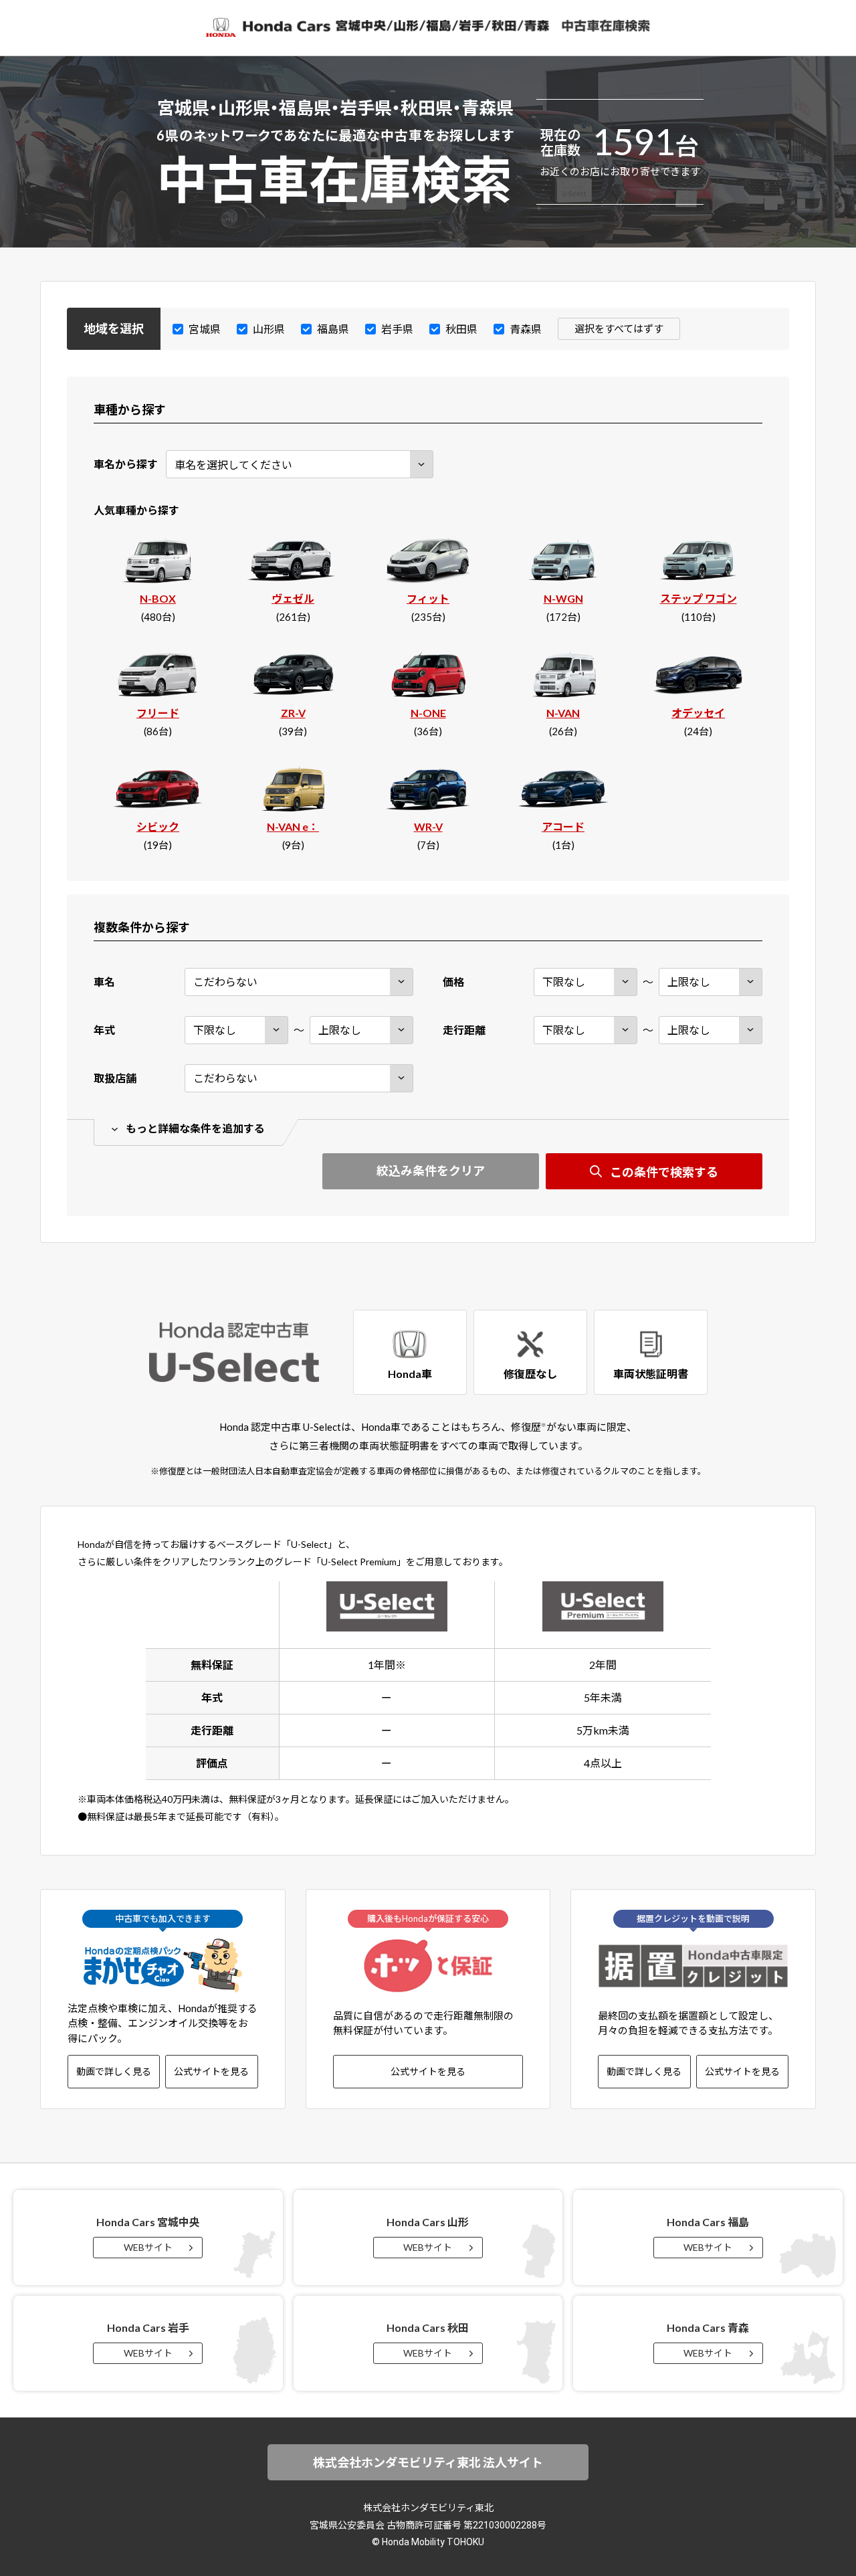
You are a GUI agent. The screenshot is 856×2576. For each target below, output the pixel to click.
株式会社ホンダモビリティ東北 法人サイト (428, 2462)
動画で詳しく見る (114, 2071)
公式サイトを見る (211, 2071)
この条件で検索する (664, 1172)
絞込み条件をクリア (431, 1171)
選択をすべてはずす (619, 328)
